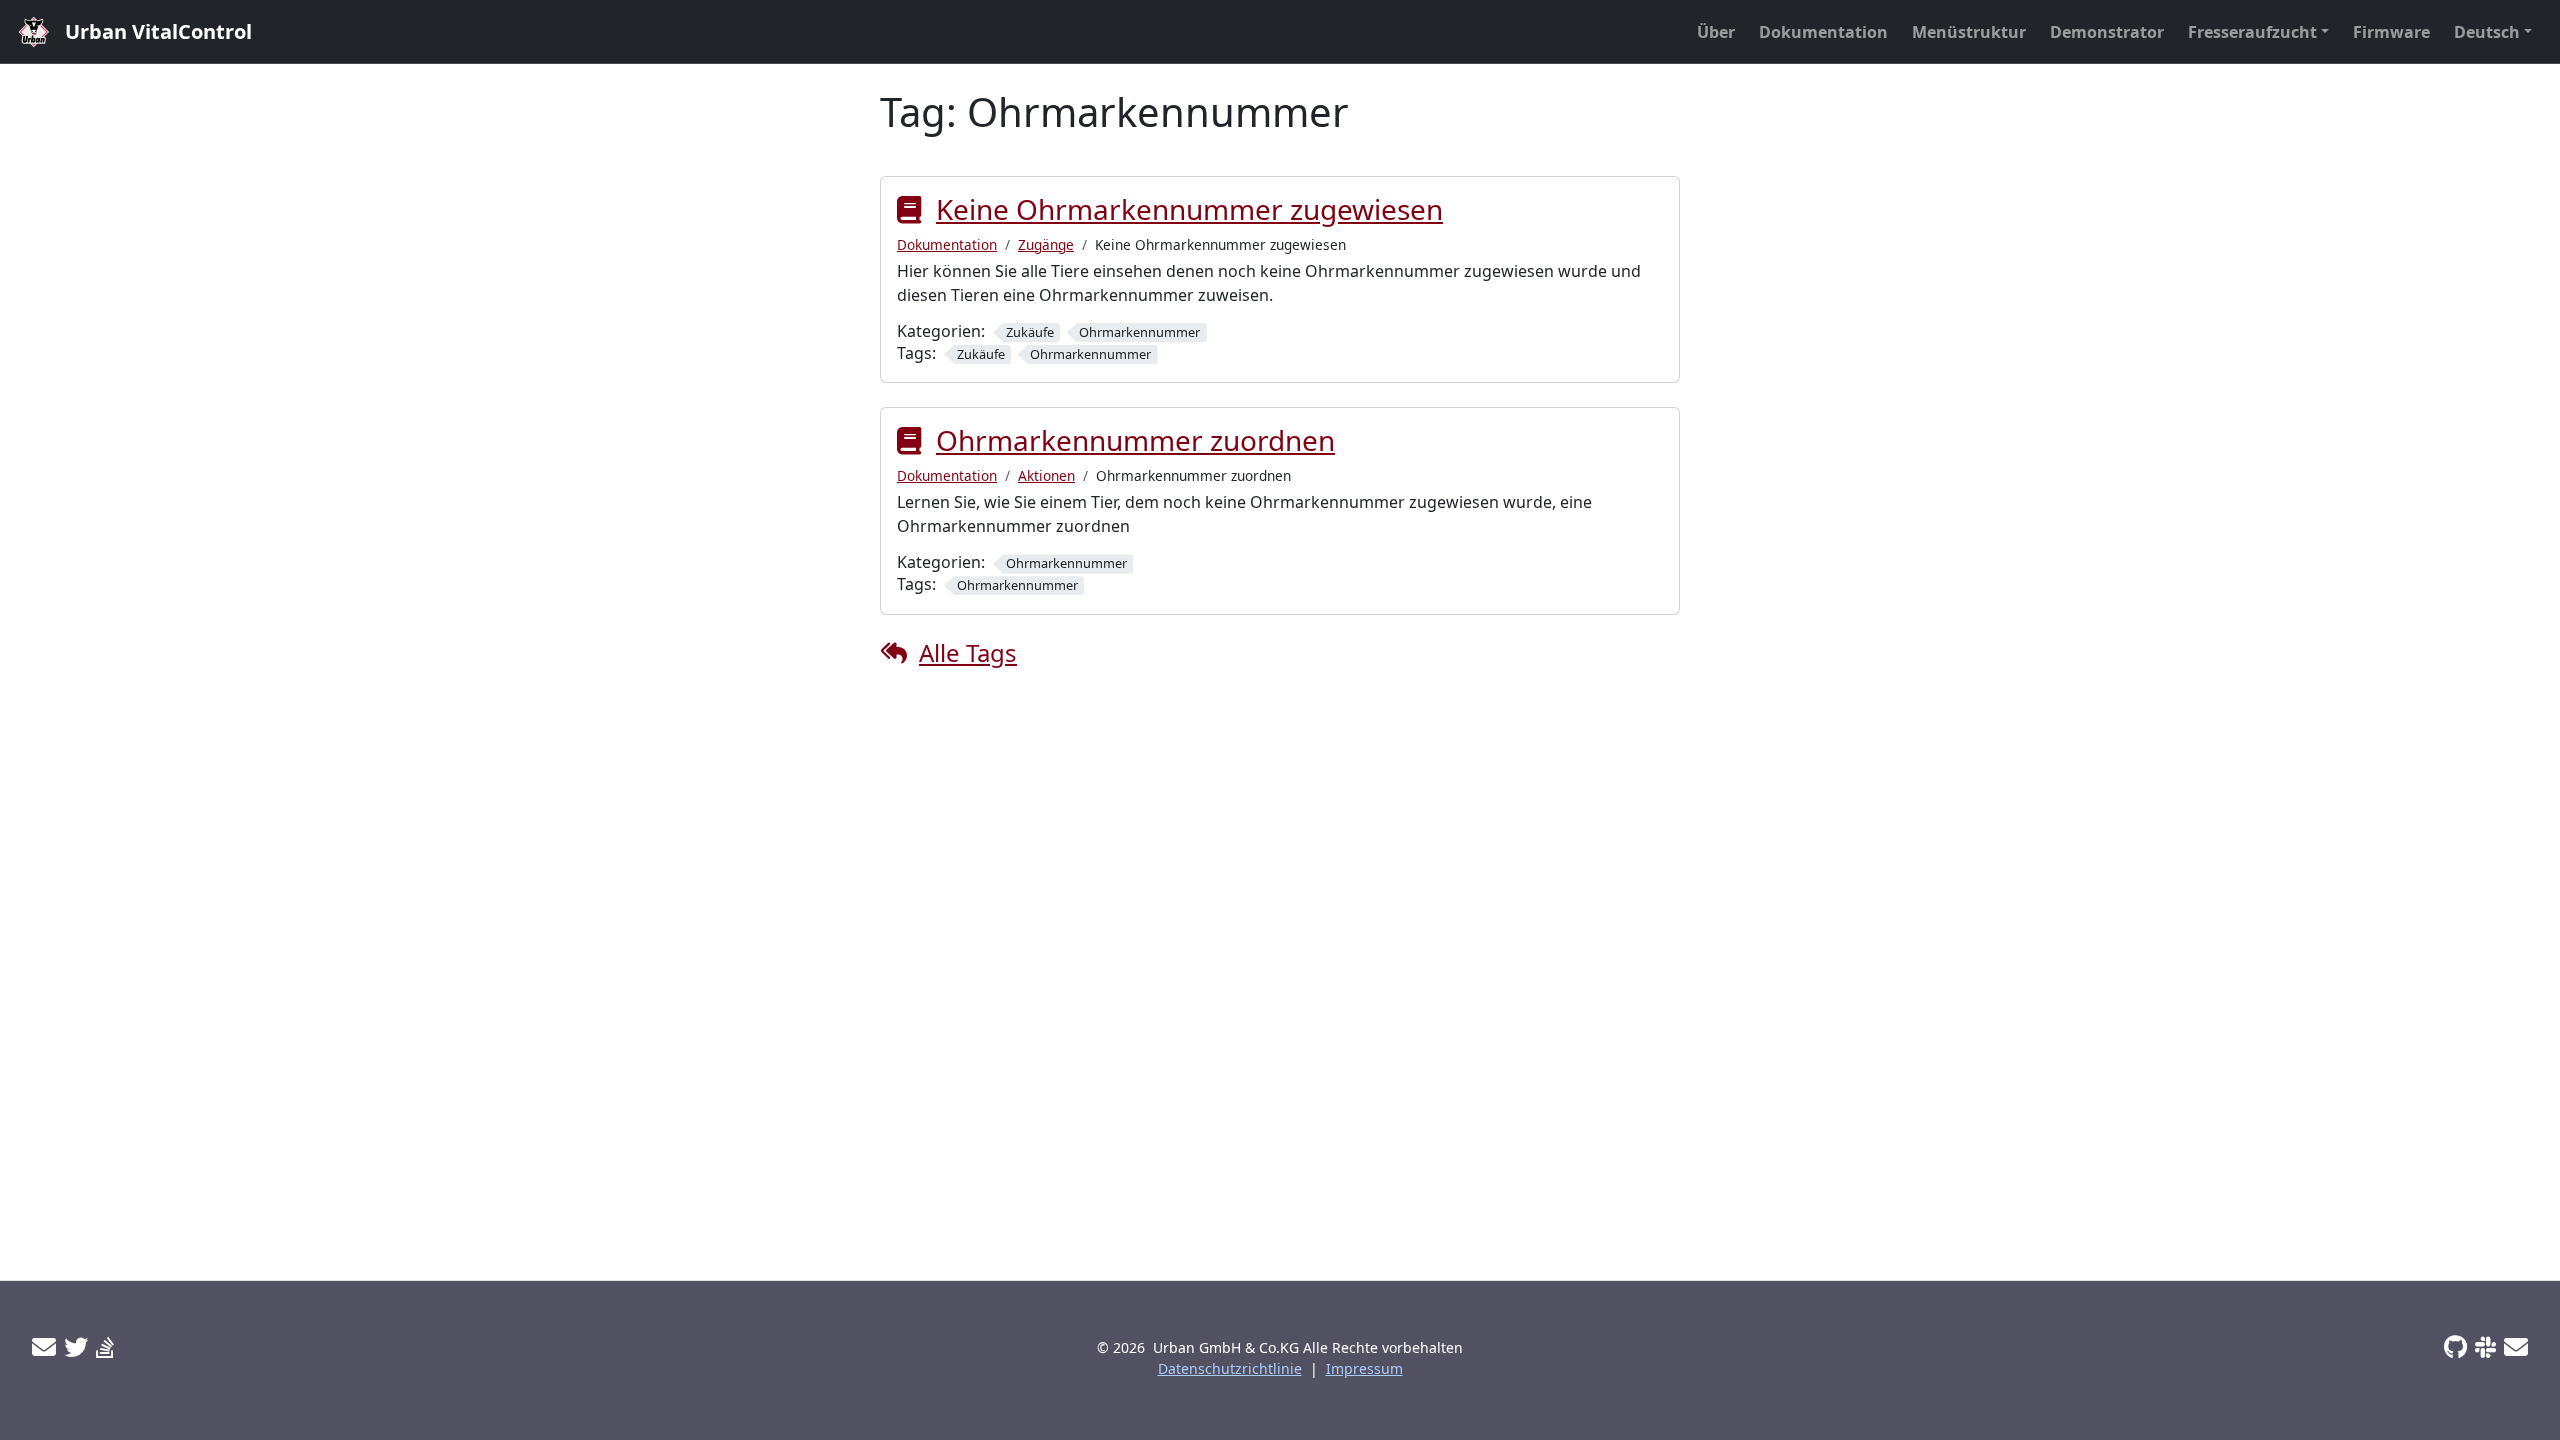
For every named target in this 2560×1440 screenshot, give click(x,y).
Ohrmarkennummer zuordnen (1135, 440)
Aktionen (1046, 475)
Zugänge (1046, 244)
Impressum (1364, 1368)
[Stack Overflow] (105, 1346)
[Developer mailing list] (2516, 1346)
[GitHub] (2455, 1346)
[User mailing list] (44, 1346)
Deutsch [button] (2487, 32)
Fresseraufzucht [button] (2252, 32)
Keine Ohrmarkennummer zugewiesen (1189, 209)
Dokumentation (947, 244)
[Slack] (2485, 1346)
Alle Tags (968, 652)
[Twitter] (76, 1346)
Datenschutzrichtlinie (1230, 1368)
